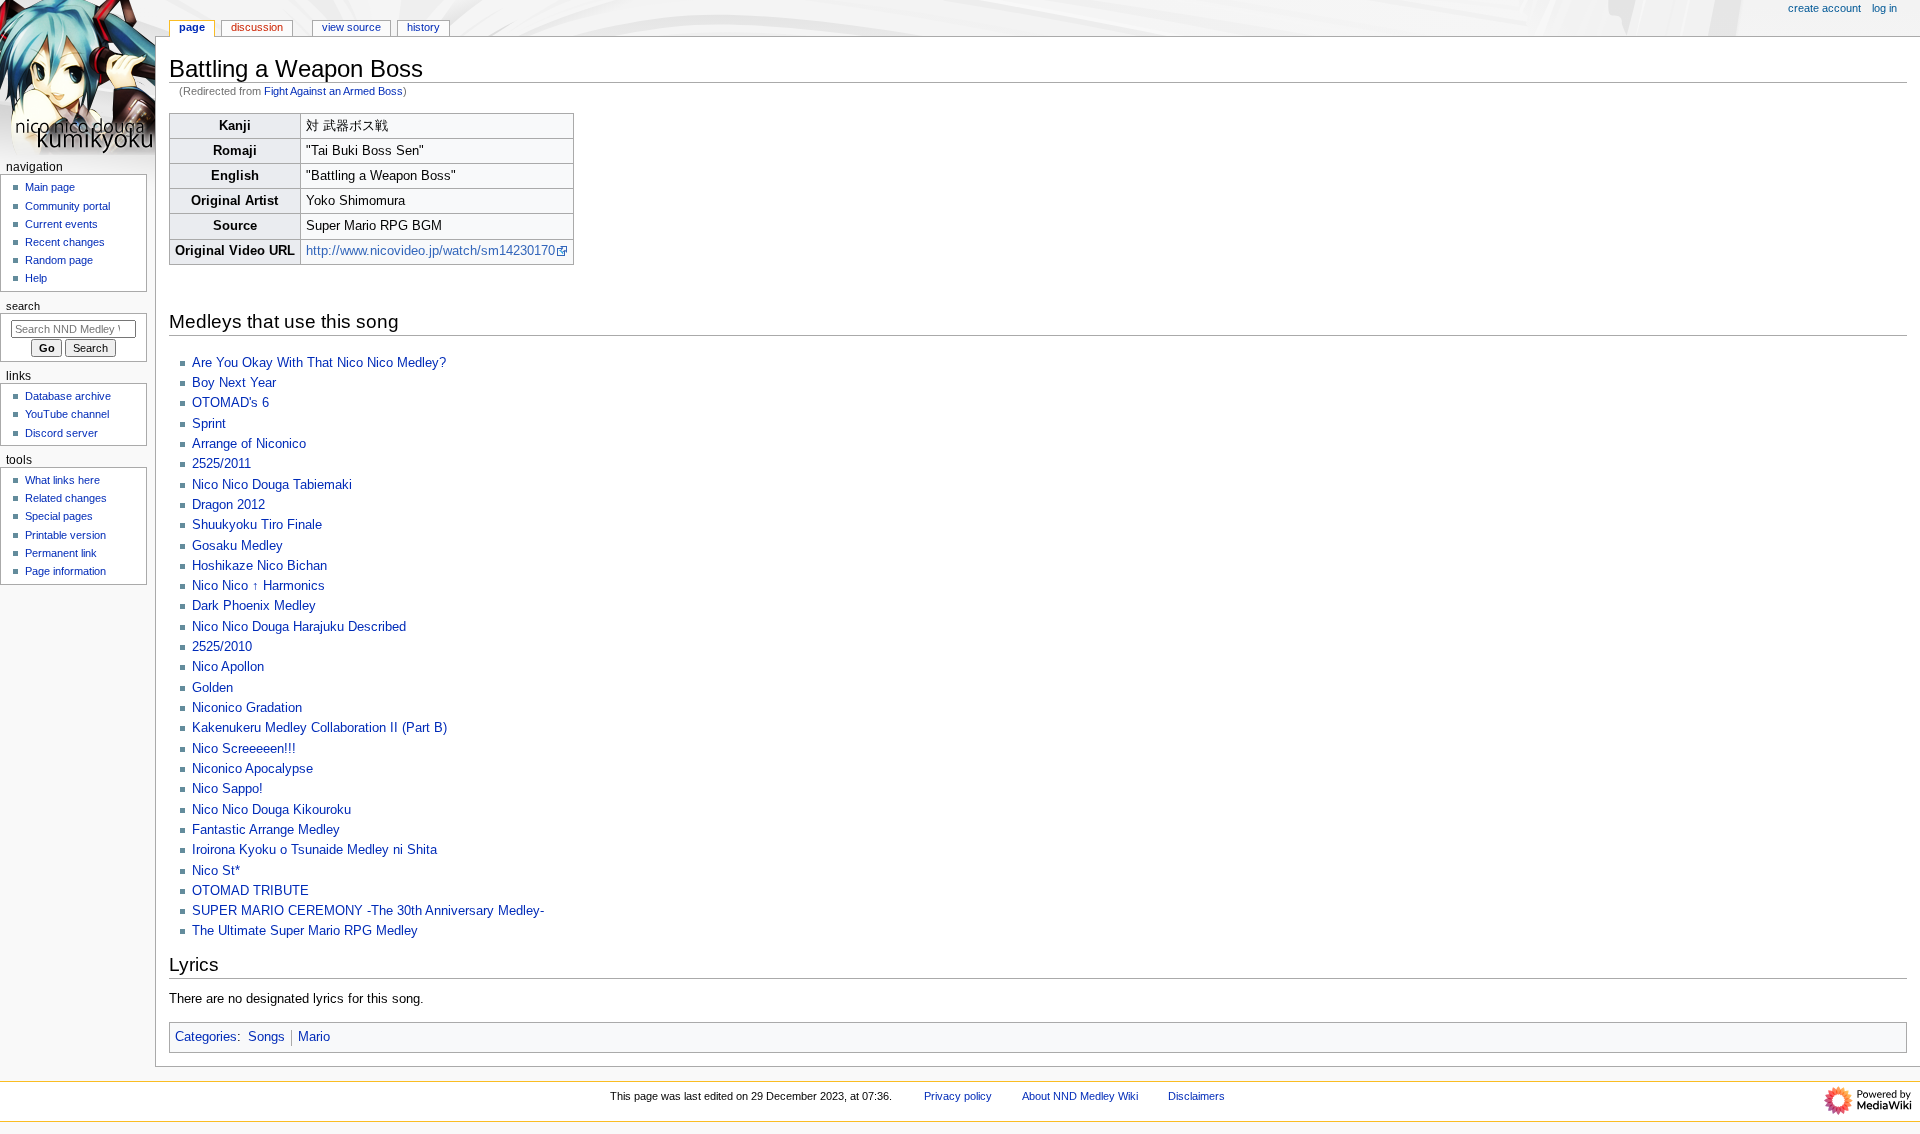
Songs (266, 1037)
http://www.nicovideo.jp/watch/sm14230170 (430, 251)
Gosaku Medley (237, 546)
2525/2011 (221, 464)
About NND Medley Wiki (1080, 1096)
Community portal (67, 206)
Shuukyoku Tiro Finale (257, 525)
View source (351, 27)
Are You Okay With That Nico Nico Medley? (319, 363)
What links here (62, 480)
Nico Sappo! (227, 789)
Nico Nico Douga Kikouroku (271, 810)
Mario (314, 1037)
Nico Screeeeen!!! (244, 749)
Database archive (68, 396)
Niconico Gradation (247, 708)
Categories (206, 1037)
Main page (50, 187)
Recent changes (65, 242)
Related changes (66, 498)
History (423, 27)
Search (23, 306)
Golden (212, 688)
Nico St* (216, 871)
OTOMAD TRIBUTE (250, 891)
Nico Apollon (228, 667)
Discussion (257, 27)
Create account (1824, 8)
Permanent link (61, 553)
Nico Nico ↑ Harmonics (258, 586)
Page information (65, 571)
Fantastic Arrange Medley (266, 830)
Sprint (209, 424)
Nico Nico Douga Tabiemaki (272, 485)
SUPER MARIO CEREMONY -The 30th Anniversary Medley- (368, 911)
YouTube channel (67, 414)
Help (36, 278)
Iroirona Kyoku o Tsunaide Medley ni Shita (314, 850)
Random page (59, 260)
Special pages (59, 516)
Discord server (61, 433)
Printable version (65, 535)
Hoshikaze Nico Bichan (259, 566)
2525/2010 (222, 647)
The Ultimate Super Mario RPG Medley (305, 931)
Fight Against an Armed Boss (333, 91)
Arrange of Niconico (249, 444)
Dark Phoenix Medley (254, 606)
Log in (1884, 8)
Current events (61, 224)
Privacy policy (958, 1096)
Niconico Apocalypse (252, 769)
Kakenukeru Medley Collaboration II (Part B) (319, 728)
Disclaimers (1196, 1096)
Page (192, 27)
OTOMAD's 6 (230, 403)
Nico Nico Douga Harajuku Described (299, 627)
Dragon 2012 (228, 505)
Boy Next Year (234, 383)
